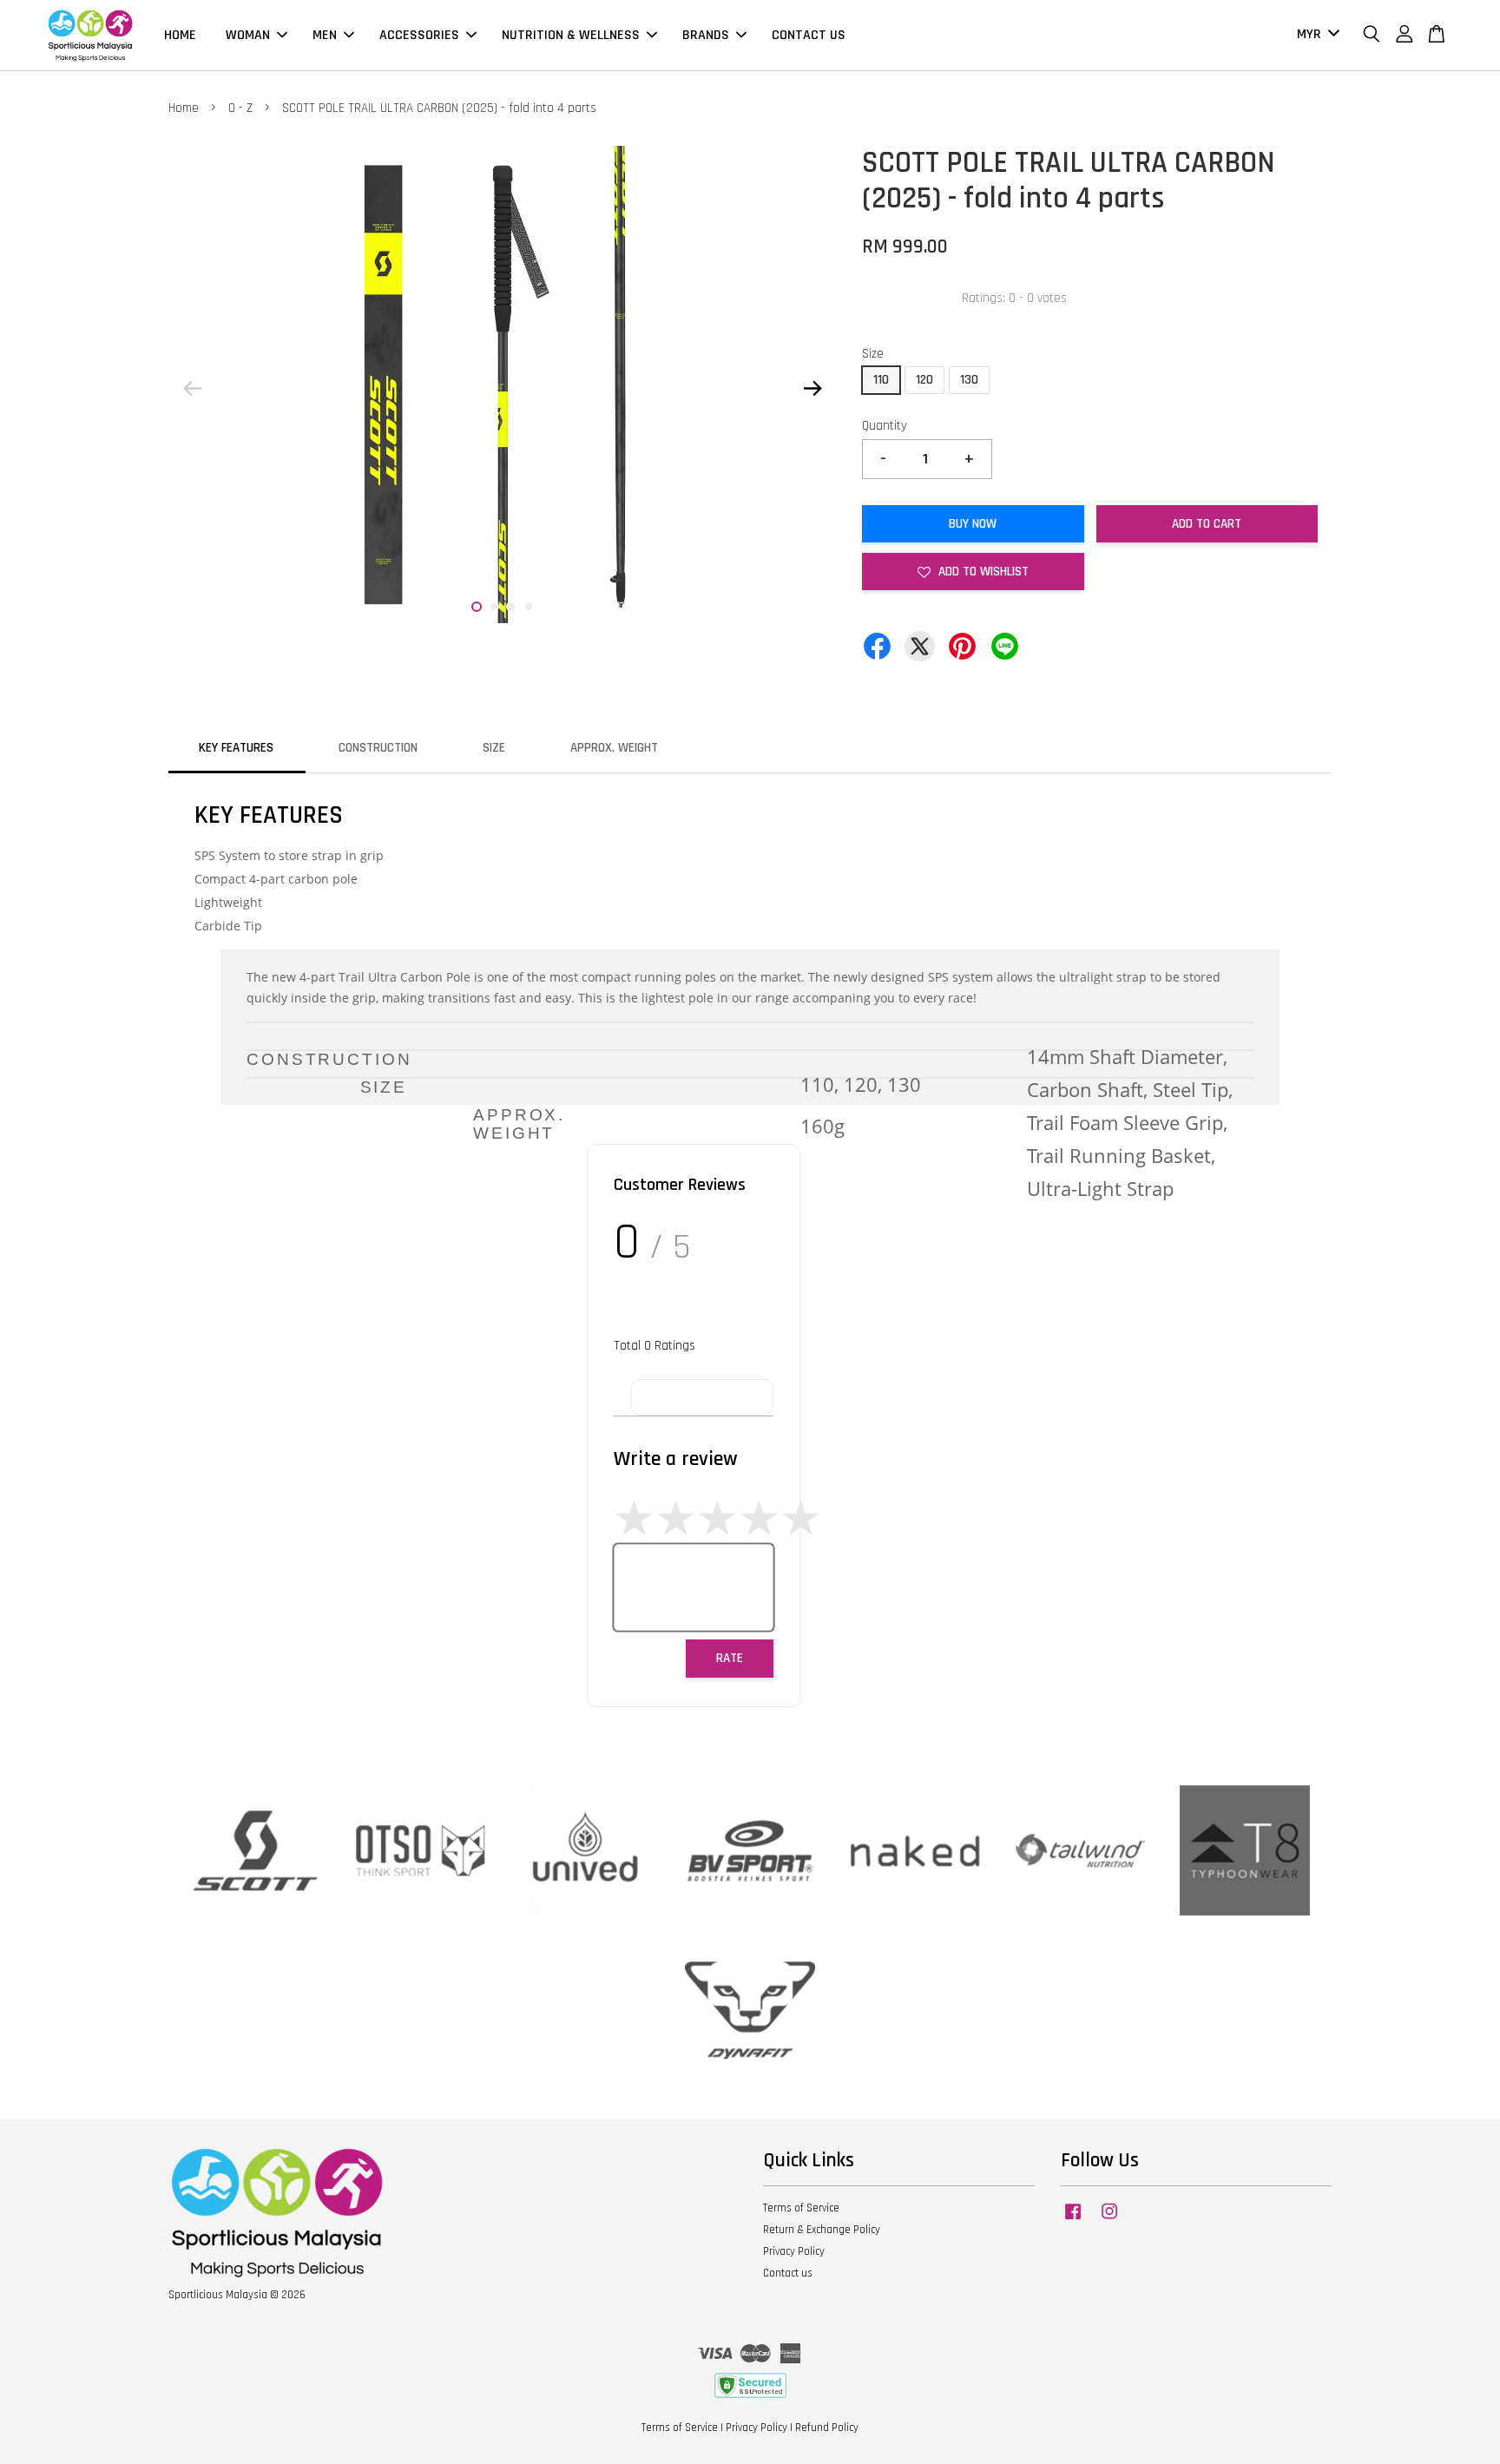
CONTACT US (809, 35)
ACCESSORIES (419, 35)
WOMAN (248, 35)
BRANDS (706, 35)
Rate (730, 1658)
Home (184, 108)
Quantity (885, 426)
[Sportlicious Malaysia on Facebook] (1073, 2220)
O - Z (240, 108)
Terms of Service (801, 2208)
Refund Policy (827, 2428)
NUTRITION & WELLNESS (571, 35)
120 (924, 380)
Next (812, 388)
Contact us (788, 2273)
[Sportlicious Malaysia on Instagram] (1109, 2220)
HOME (180, 35)
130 (969, 380)
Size (873, 354)
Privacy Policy (794, 2251)
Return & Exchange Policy (822, 2230)
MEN (325, 35)
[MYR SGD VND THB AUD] (1315, 35)
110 (881, 380)
